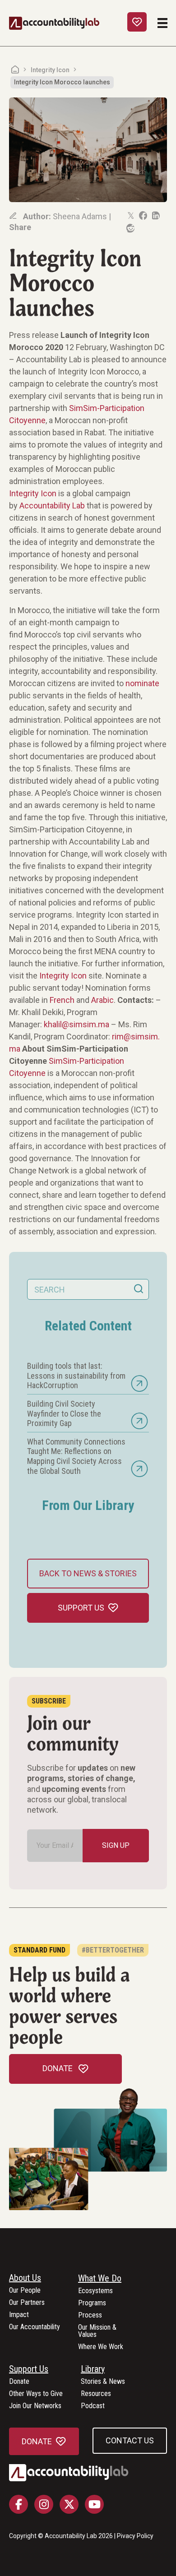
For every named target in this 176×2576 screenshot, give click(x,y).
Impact (19, 2315)
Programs (92, 2303)
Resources (96, 2394)
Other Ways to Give (36, 2394)
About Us (25, 2278)
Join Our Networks (35, 2406)
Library (93, 2369)
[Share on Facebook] (143, 216)
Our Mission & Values (97, 2331)
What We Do (100, 2279)
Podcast (93, 2406)
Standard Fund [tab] (39, 1950)
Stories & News (103, 2382)
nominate (142, 683)
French (62, 1000)
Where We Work (101, 2347)
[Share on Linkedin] (155, 216)
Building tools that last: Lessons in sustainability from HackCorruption (76, 1376)
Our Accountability (35, 2327)
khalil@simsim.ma (76, 1024)
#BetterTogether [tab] (113, 1950)
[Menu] (162, 23)
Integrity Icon (50, 70)
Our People (25, 2291)
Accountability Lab (52, 506)
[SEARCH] (139, 1289)
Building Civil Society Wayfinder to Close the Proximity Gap (64, 1413)
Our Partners (27, 2303)
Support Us (29, 2369)
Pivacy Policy (135, 2536)
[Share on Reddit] (130, 228)
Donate (19, 2382)
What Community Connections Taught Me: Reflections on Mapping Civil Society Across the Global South (76, 1456)
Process (90, 2315)
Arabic (102, 1000)
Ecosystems (95, 2291)
